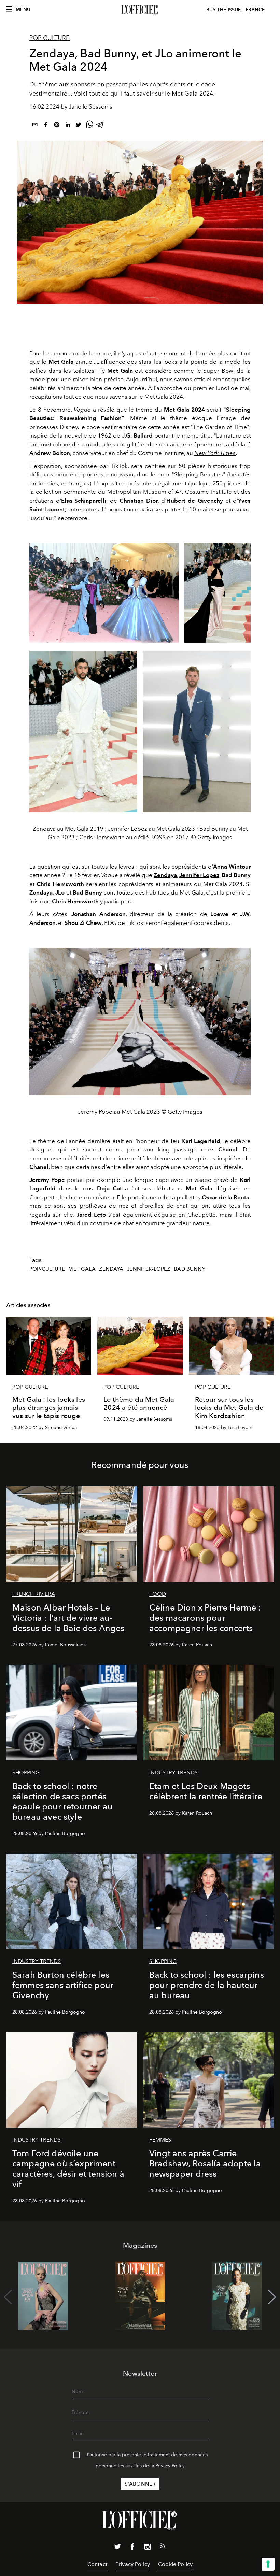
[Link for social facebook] (132, 2548)
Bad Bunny (189, 1269)
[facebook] (46, 126)
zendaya (111, 1269)
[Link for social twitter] (117, 2548)
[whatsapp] (89, 126)
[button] (272, 2297)
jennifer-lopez (149, 1269)
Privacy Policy (170, 2466)
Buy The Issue (224, 10)
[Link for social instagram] (148, 2548)
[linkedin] (68, 126)
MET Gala (82, 1269)
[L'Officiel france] (140, 10)
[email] (35, 126)
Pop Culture (50, 38)
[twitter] (79, 126)
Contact (97, 2564)
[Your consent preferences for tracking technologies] (268, 2564)
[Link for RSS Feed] (163, 2547)
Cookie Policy (175, 2564)
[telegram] (100, 126)
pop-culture (47, 1269)
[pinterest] (57, 126)
